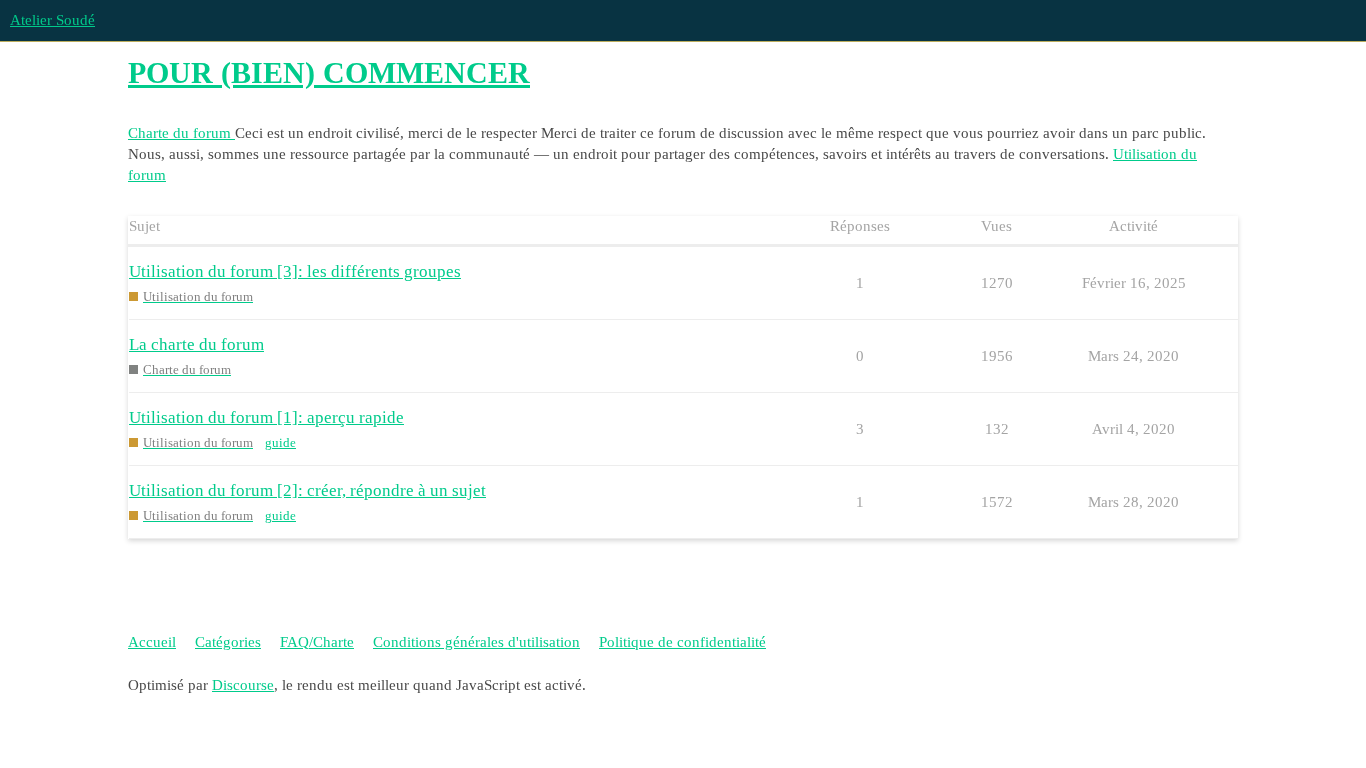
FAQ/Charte (317, 642)
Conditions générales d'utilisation (476, 642)
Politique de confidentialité (682, 642)
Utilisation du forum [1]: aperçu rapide (266, 417)
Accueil (152, 642)
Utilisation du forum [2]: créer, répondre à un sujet (307, 490)
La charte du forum (196, 344)
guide (280, 442)
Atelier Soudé (52, 20)
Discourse (243, 685)
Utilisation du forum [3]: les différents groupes (295, 271)
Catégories (228, 642)
